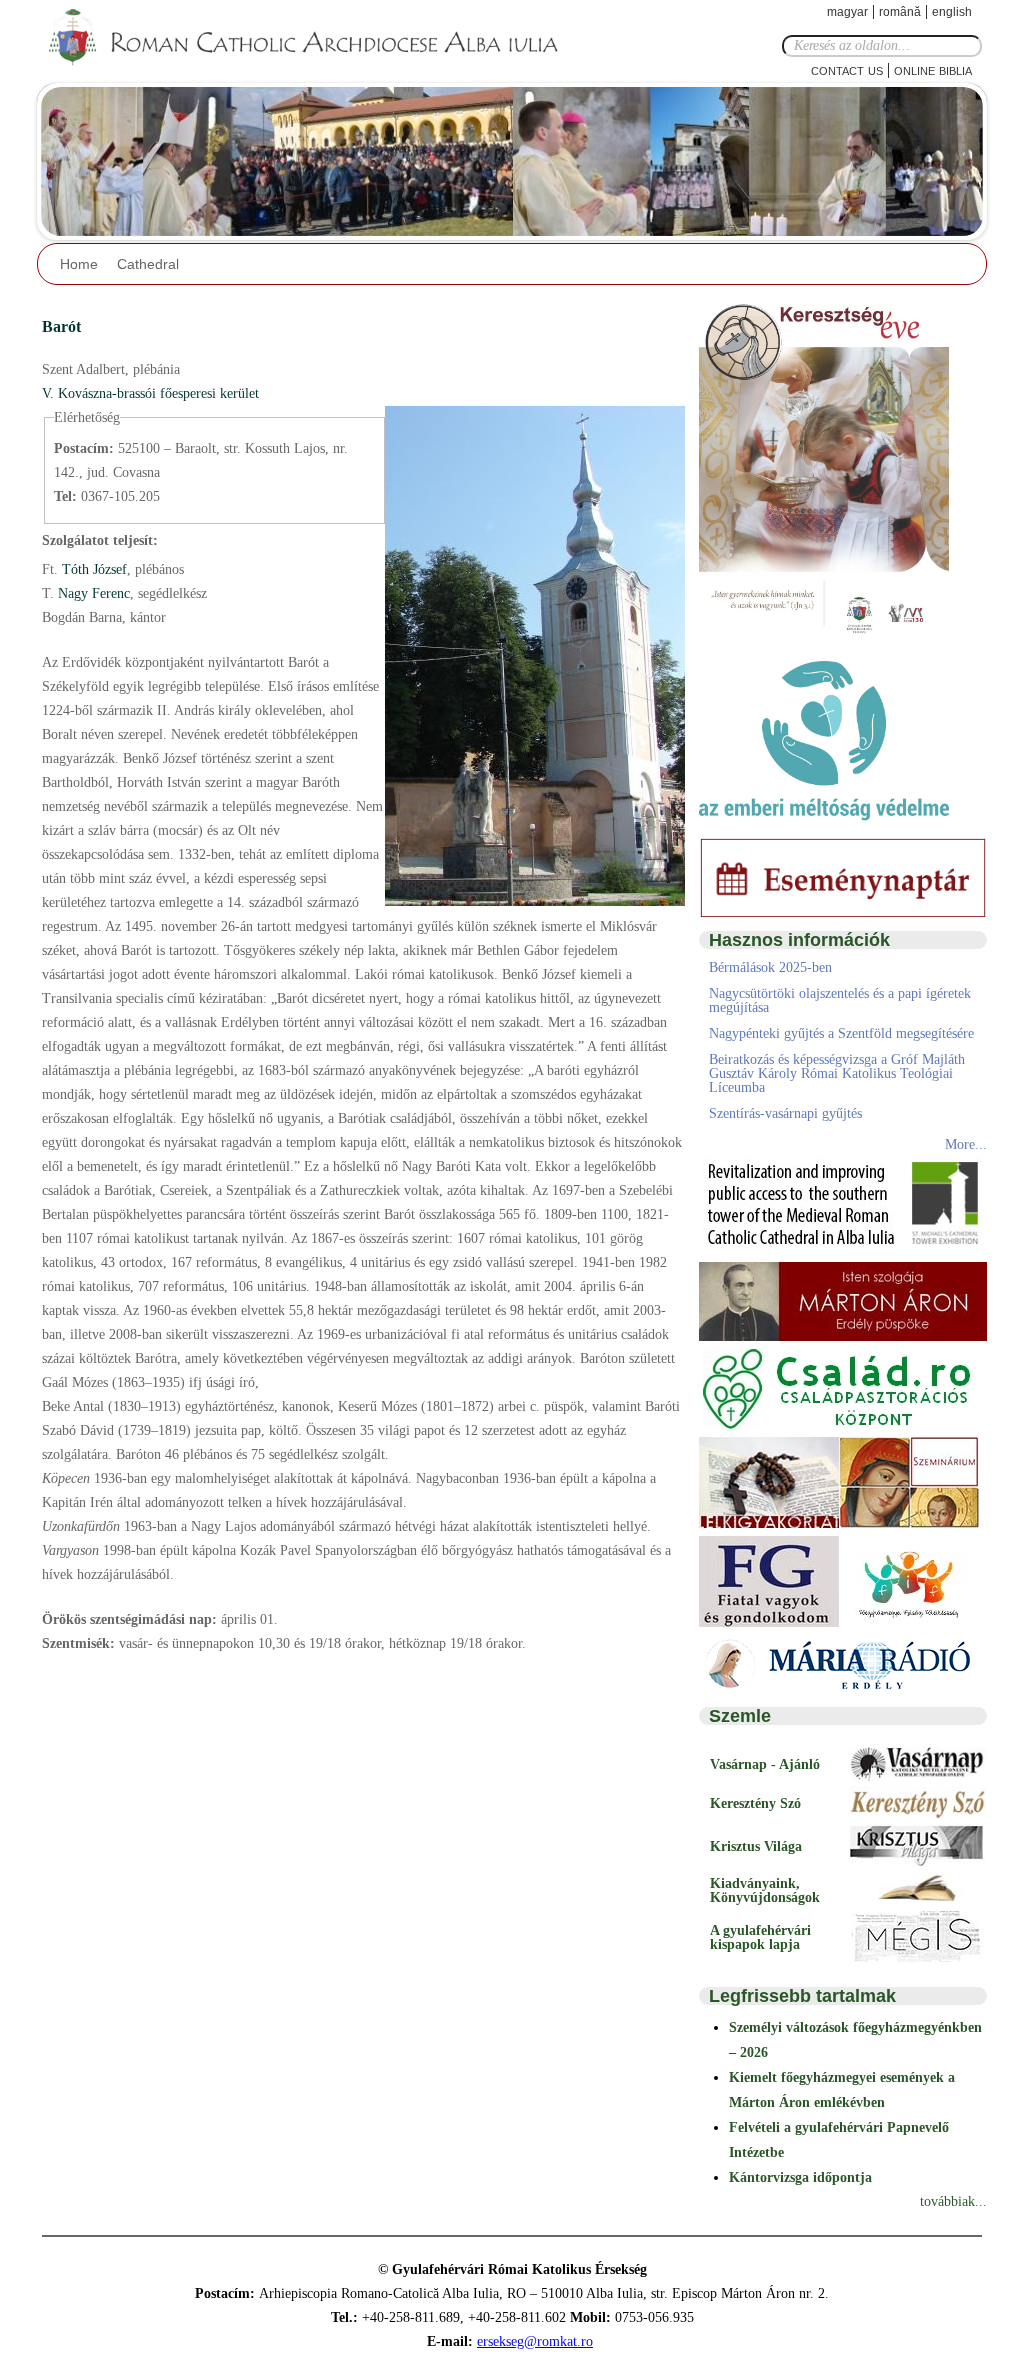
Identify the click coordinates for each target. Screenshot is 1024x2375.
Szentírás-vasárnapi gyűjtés (785, 1113)
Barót (61, 326)
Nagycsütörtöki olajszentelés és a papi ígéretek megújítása (840, 1000)
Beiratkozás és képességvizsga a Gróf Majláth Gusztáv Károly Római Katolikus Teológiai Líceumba (837, 1073)
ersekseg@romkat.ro (535, 2341)
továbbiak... (953, 2201)
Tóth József (92, 569)
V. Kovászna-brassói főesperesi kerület (150, 393)
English (952, 12)
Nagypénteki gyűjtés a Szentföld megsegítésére (841, 1033)
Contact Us (847, 69)
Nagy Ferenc (92, 593)
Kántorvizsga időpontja (800, 2177)
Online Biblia (933, 69)
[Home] (317, 38)
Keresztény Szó (755, 1803)
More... (966, 1144)
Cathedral (148, 264)
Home (79, 264)
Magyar (847, 12)
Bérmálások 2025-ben (770, 967)
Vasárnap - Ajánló (765, 1764)
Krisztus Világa (756, 1846)
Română (900, 12)
